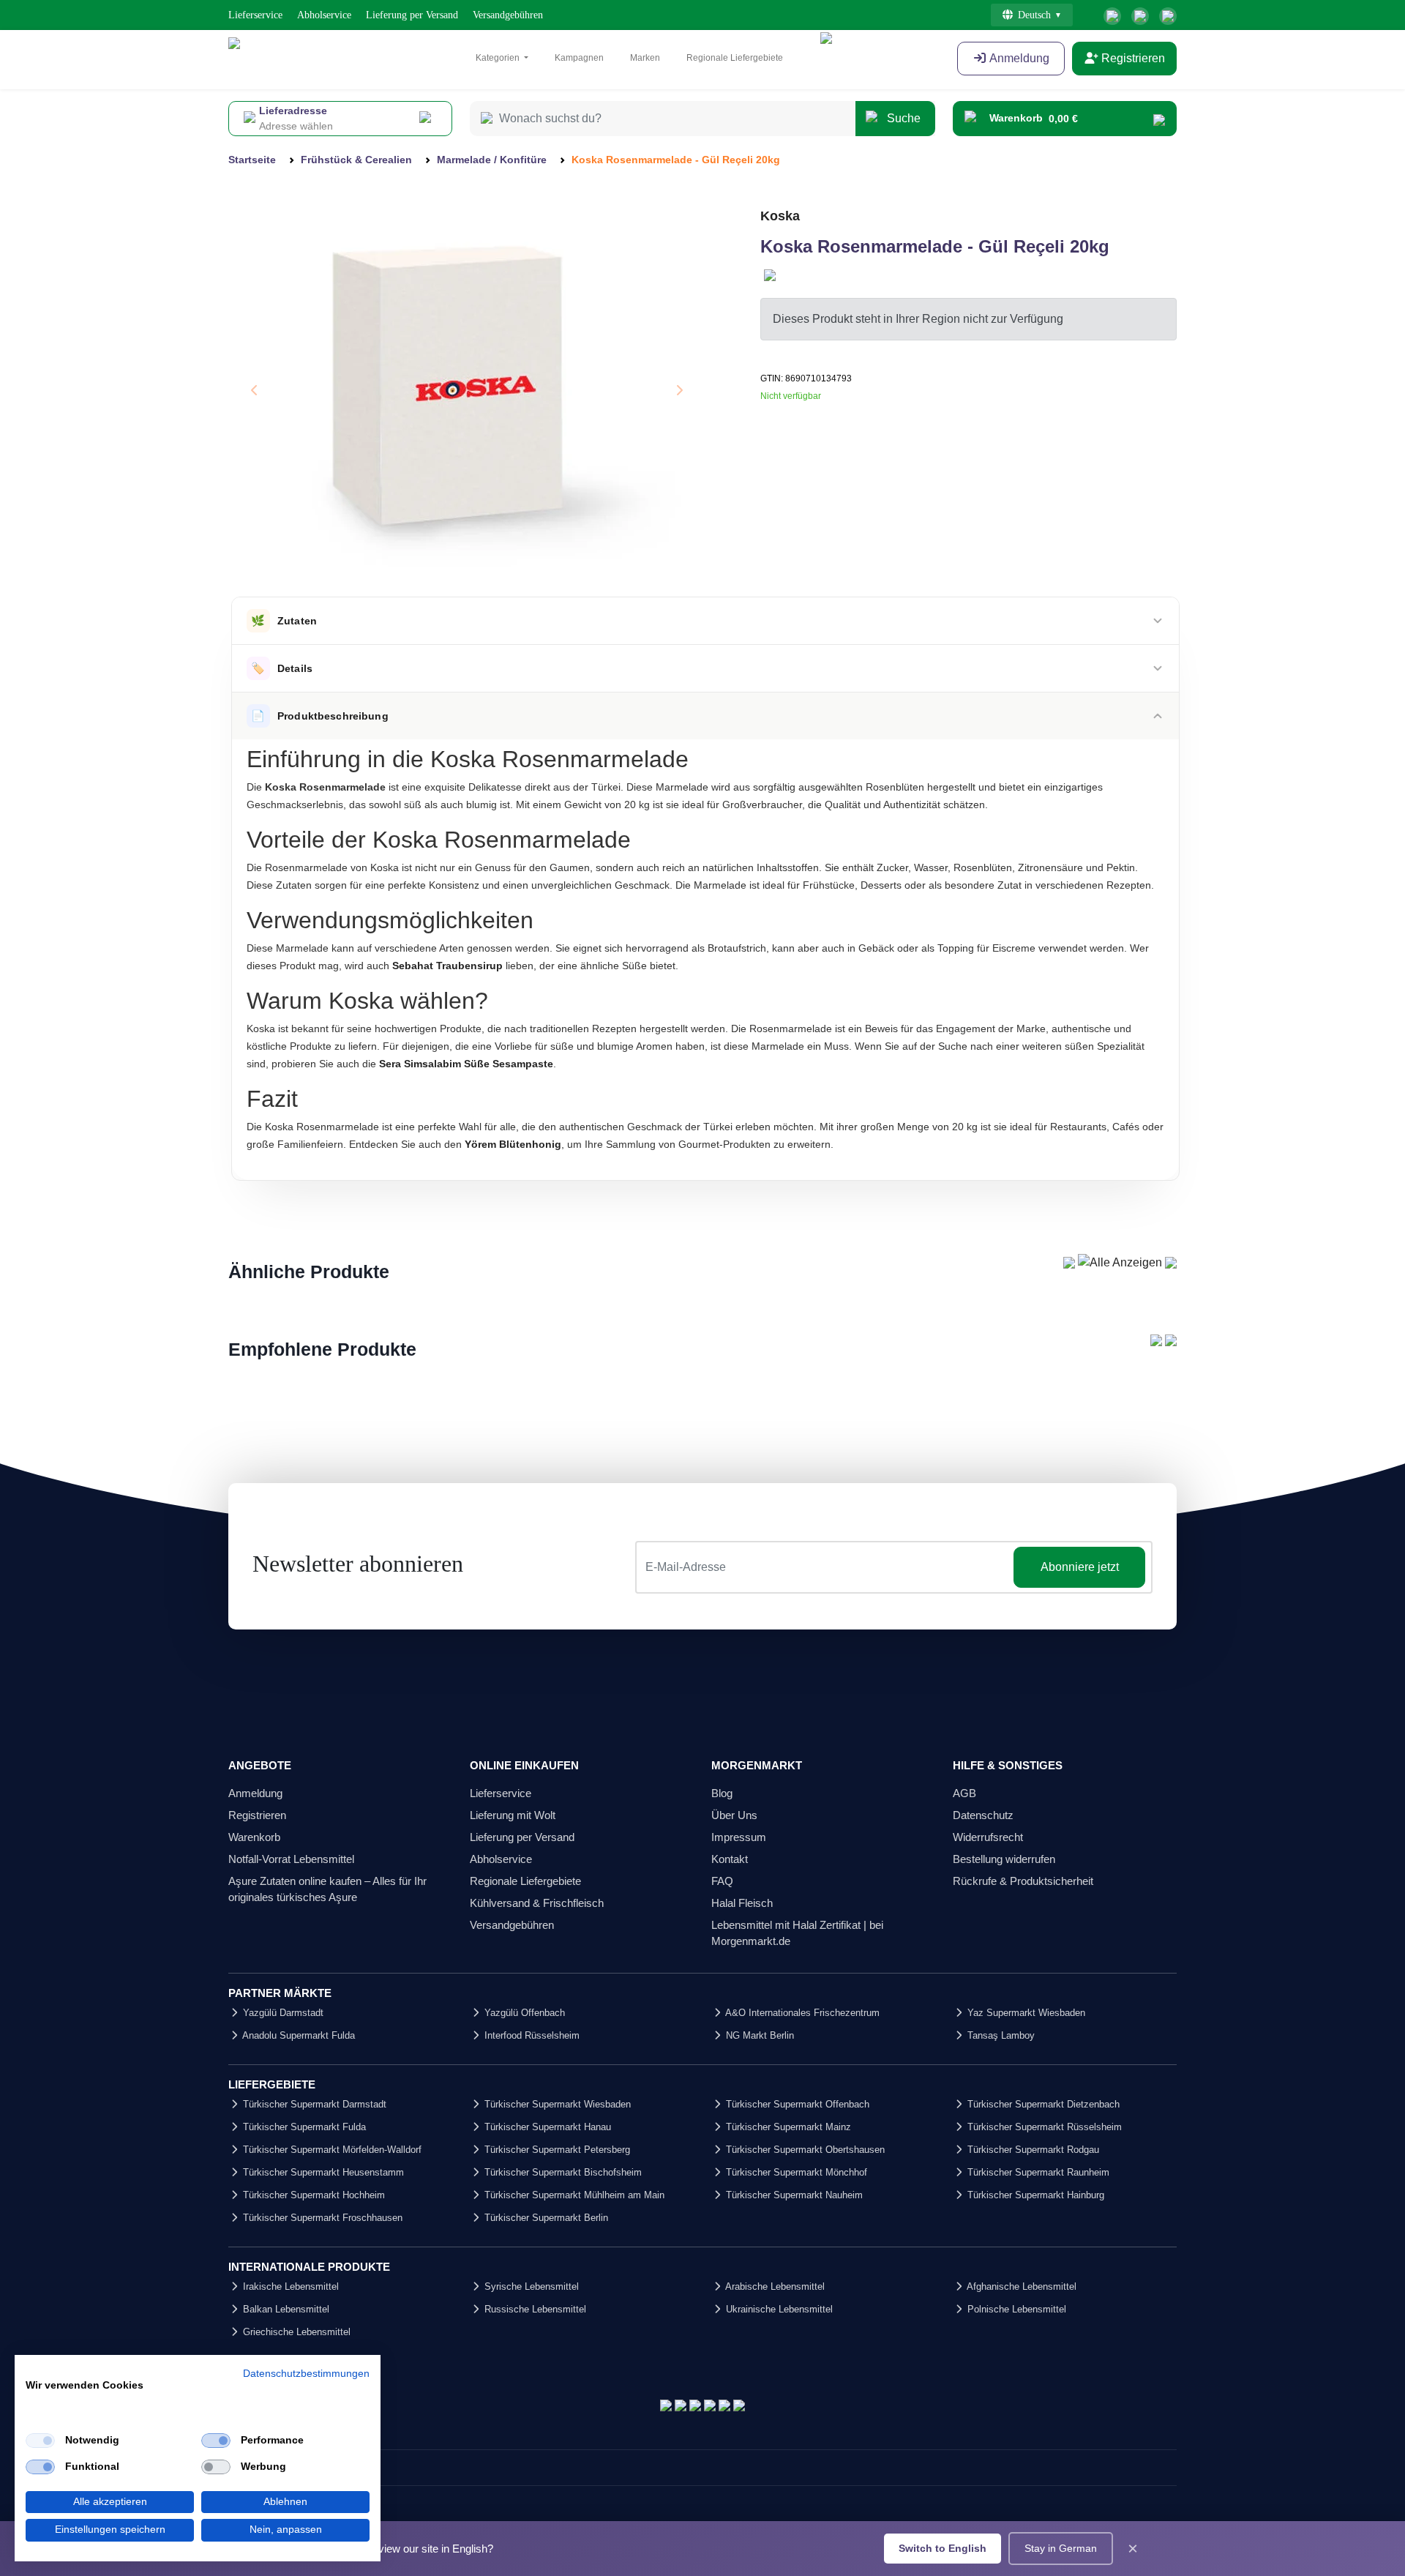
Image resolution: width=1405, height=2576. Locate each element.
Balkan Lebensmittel (285, 2309)
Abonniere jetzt (1080, 1567)
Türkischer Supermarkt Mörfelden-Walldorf (331, 2150)
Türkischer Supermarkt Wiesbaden (556, 2104)
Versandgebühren (508, 15)
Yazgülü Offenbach (523, 2013)
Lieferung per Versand (412, 15)
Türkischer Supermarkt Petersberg (556, 2150)
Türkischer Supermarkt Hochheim (312, 2195)
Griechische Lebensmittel (295, 2332)
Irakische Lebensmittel (289, 2286)
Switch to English (943, 2548)
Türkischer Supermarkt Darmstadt (313, 2104)
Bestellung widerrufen (1004, 1859)
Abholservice (324, 15)
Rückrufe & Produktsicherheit (1023, 1881)
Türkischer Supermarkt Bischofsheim (562, 2172)
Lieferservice (255, 15)
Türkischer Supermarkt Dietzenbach (1042, 2104)
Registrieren (1132, 58)
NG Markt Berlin (758, 2035)
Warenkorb (254, 1837)
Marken (645, 58)
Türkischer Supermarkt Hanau (546, 2127)
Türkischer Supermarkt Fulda (303, 2127)
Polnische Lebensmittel (1015, 2309)
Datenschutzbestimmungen (306, 2374)
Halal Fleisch (742, 1903)
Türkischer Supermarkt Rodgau (1032, 2150)
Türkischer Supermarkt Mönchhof (795, 2172)
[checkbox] (40, 2441)
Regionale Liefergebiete (735, 58)
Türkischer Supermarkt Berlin (545, 2218)
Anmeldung (1018, 58)
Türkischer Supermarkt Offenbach (796, 2104)
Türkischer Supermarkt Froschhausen (321, 2218)
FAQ (722, 1881)
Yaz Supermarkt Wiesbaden (1025, 2013)
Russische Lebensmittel (534, 2309)
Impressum (739, 1837)
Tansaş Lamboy (1000, 2035)
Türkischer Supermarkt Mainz (787, 2127)
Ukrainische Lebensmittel (778, 2309)
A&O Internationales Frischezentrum (801, 2013)
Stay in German (1061, 2548)
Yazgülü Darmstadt (282, 2013)
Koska (780, 216)
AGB (964, 1793)
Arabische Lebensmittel (774, 2286)
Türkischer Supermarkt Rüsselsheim (1043, 2127)
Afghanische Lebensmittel (1020, 2286)
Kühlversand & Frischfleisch (537, 1903)
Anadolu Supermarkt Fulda (297, 2035)
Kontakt (730, 1859)
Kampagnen (579, 58)
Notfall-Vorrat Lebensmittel (291, 1859)
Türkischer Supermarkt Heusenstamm (322, 2172)
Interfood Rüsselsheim (531, 2035)
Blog (722, 1793)
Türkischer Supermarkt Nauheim (793, 2195)
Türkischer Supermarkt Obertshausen (804, 2150)
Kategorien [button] (499, 58)
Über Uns (734, 1815)
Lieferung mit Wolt (513, 1815)
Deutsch (1034, 15)
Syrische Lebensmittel (530, 2286)
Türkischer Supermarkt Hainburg (1034, 2195)
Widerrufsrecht (988, 1837)
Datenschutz (983, 1815)
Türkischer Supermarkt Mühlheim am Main (573, 2195)
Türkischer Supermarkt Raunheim (1037, 2172)
